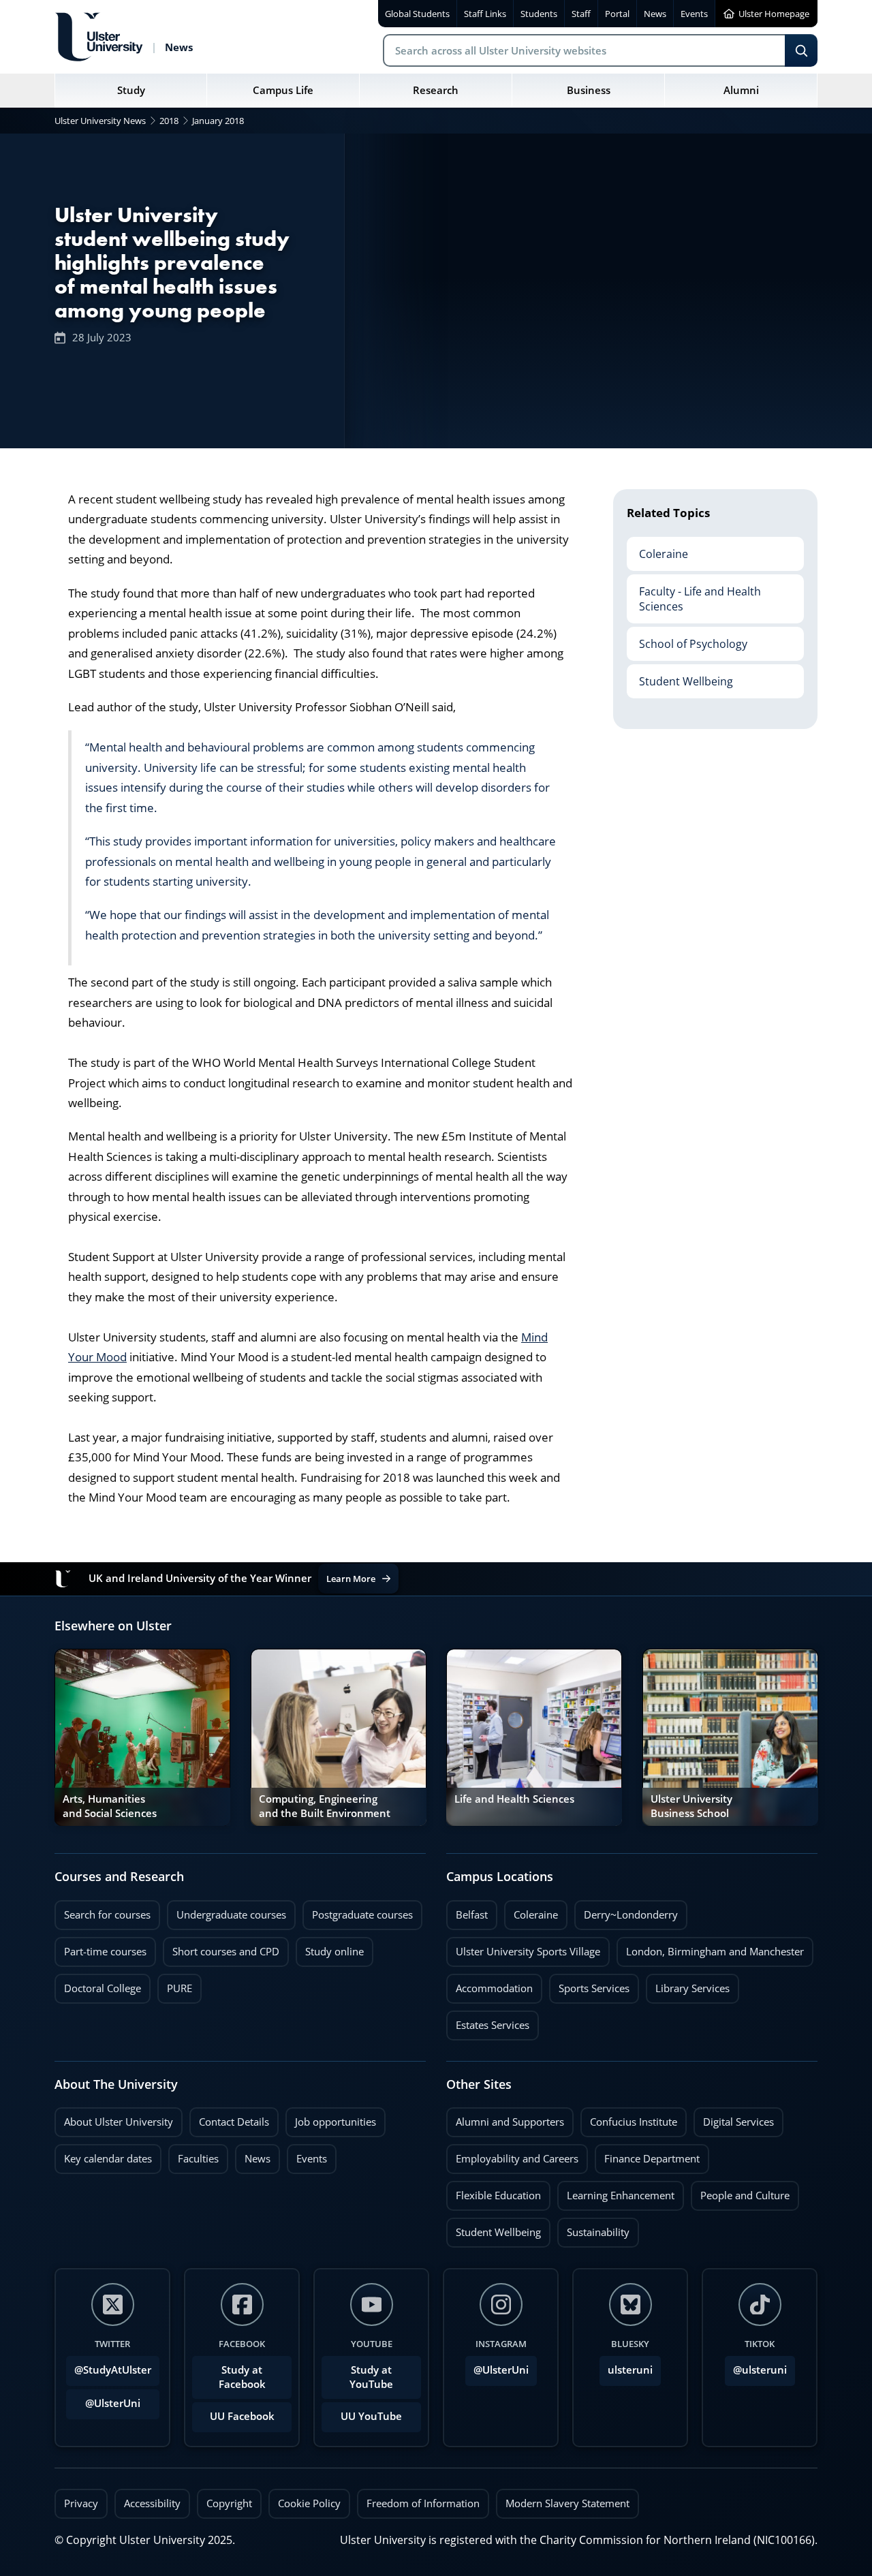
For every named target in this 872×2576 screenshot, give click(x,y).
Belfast (467, 1911)
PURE (180, 1988)
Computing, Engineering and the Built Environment (325, 1806)
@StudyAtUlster (113, 2370)
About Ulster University (119, 2122)
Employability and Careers (512, 2155)
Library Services (688, 1985)
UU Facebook (242, 2416)
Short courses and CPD (221, 1948)
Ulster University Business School (691, 1806)
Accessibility (152, 2503)
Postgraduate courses (358, 1911)
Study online (330, 1948)
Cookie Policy (309, 2503)
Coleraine (657, 548)
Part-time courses (100, 1948)
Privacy (81, 2503)
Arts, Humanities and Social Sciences (110, 1806)
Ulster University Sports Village (528, 1952)
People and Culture (740, 2192)
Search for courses (107, 1915)
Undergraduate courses (227, 1911)
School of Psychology (687, 638)
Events (307, 2155)
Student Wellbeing (680, 676)
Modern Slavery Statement (567, 2503)
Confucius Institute (629, 2118)
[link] (142, 1737)
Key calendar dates (108, 2159)
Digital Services (734, 2118)
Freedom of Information (423, 2503)
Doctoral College (98, 1985)
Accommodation (489, 1985)
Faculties (198, 2159)
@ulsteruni (756, 2366)
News (253, 2155)
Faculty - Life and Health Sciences (694, 593)
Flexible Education (494, 2192)
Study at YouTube (371, 2377)
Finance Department (647, 2155)
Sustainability (593, 2229)
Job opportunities (336, 2122)
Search (801, 50)
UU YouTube (371, 2416)
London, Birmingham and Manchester (715, 1952)
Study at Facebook (242, 2377)
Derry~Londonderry (626, 1911)
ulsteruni (630, 2370)
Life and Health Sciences (514, 1799)
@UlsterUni (103, 2400)
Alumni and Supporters (505, 2118)
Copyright (229, 2503)
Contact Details (234, 2122)
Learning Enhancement (616, 2192)
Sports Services (589, 1985)
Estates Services (488, 2021)
